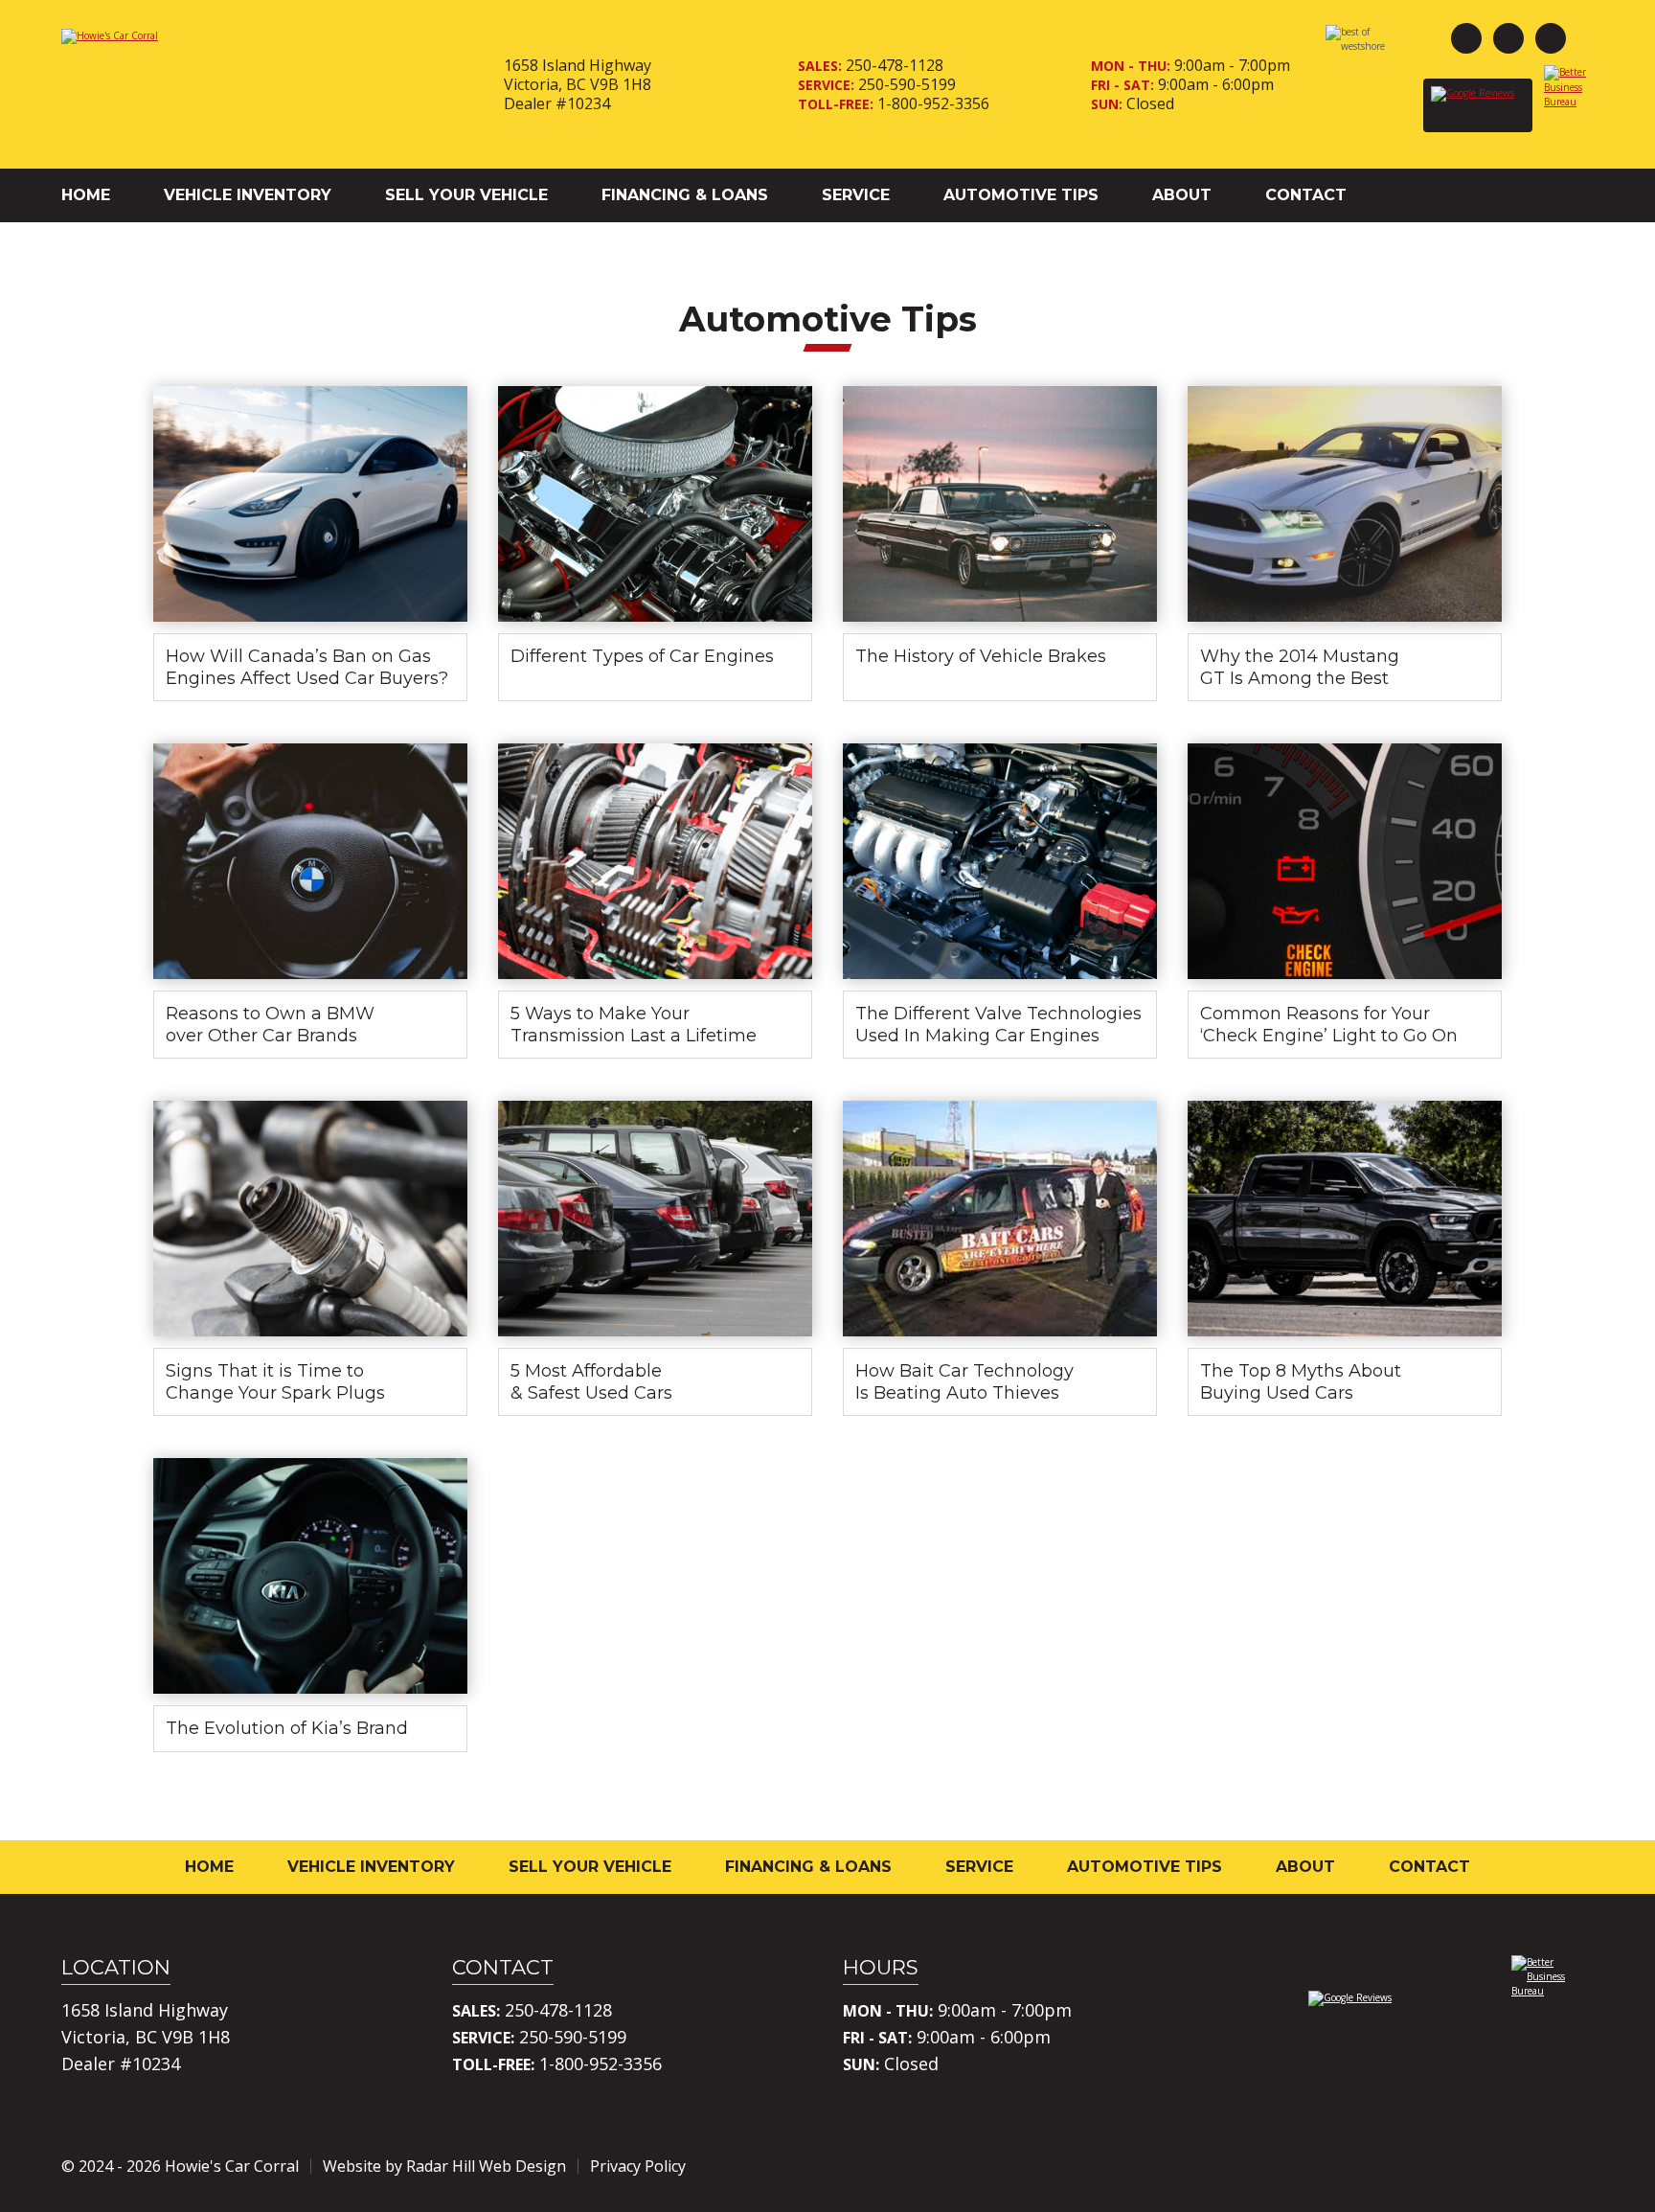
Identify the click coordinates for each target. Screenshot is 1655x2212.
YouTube (1551, 38)
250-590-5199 (907, 84)
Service (856, 195)
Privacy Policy (638, 2166)
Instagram (1508, 38)
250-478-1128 (895, 65)
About (1182, 195)
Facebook (1466, 38)
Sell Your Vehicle (466, 195)
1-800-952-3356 (933, 103)
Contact (1306, 195)
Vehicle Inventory (248, 195)
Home (86, 195)
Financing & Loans (685, 195)
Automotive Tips (1021, 195)
